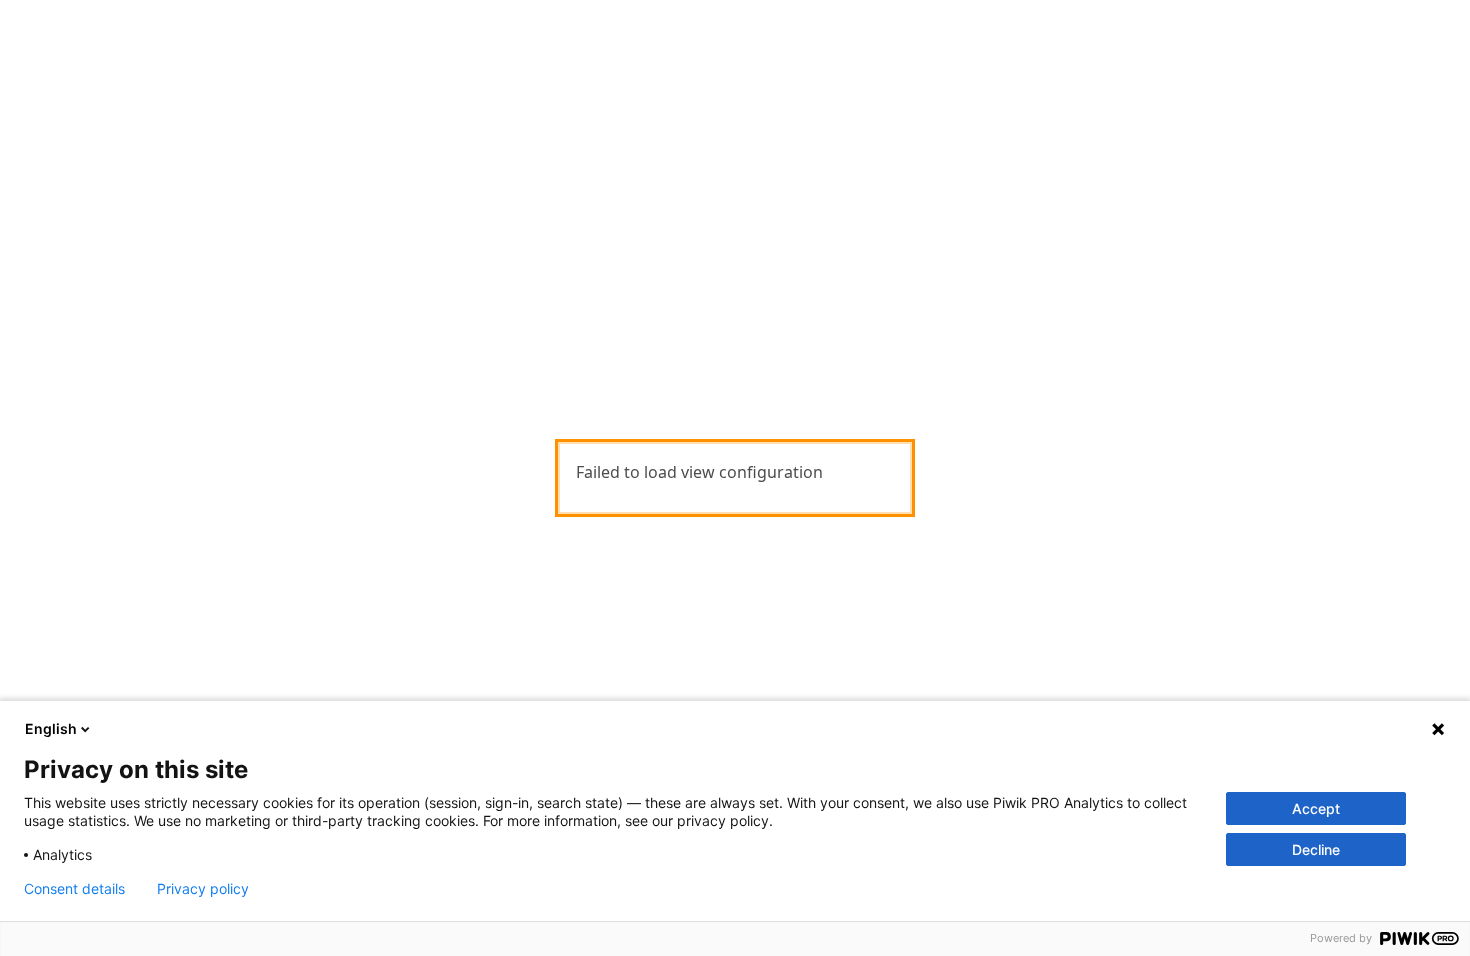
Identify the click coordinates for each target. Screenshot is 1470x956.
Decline (1316, 849)
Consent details (74, 889)
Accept (1316, 808)
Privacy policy (203, 889)
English (51, 728)
